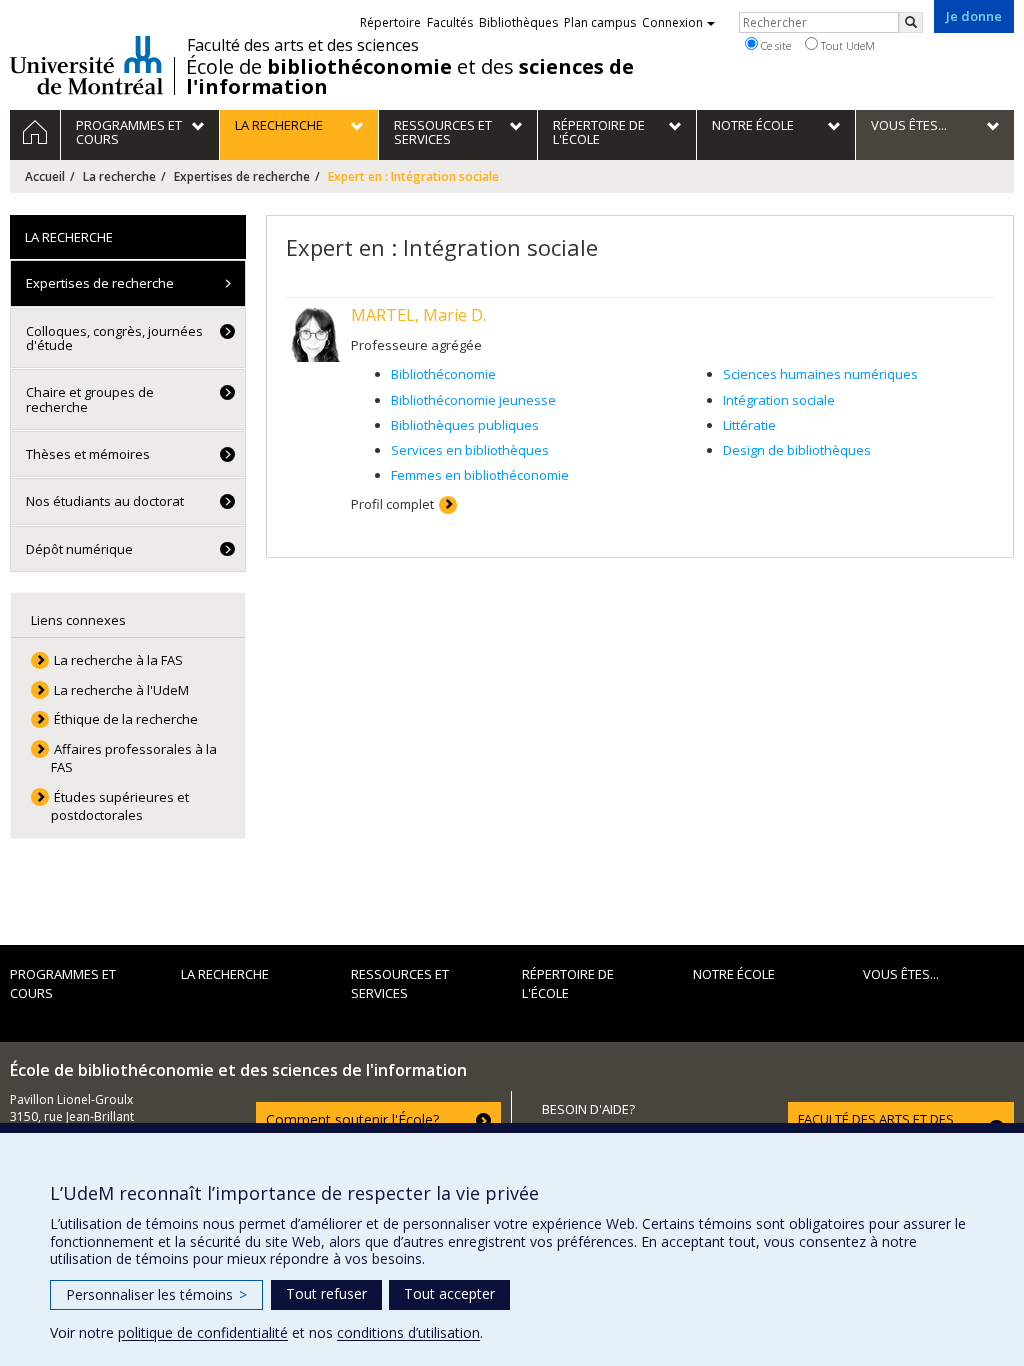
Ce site (774, 45)
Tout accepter (449, 1293)
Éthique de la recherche (126, 719)
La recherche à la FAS (118, 660)
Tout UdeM (846, 45)
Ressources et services (400, 983)
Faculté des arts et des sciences (303, 45)
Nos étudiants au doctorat (105, 501)
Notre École (734, 974)
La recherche (119, 176)
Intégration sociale (779, 400)
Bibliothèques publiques (465, 425)
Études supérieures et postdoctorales (120, 806)
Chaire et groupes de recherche (90, 399)
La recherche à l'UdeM (121, 690)
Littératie (749, 425)
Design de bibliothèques (797, 450)
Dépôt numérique (79, 549)
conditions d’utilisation (408, 1332)
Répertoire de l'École (568, 983)
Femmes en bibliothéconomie (480, 475)
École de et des (410, 77)
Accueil (45, 176)
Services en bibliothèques (470, 450)
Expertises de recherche (242, 176)
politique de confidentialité (203, 1332)
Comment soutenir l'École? (352, 1119)
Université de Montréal (86, 65)
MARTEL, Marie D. (418, 315)
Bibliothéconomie (443, 374)
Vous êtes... (901, 974)
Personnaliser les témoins (156, 1294)
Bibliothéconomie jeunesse (473, 400)
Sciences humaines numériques (820, 374)
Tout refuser (326, 1293)
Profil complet (392, 504)
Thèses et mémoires (88, 454)
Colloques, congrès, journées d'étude (114, 338)
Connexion (672, 22)
